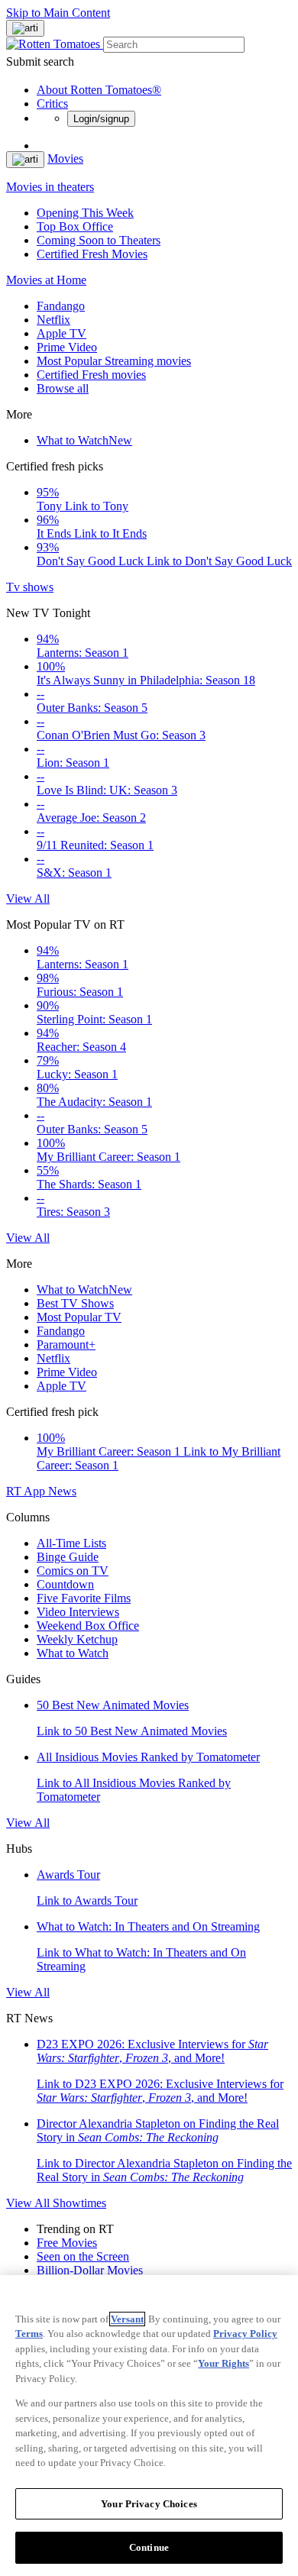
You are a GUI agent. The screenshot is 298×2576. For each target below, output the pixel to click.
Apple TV (62, 333)
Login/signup (101, 119)
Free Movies (67, 2243)
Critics (52, 103)
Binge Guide (68, 1557)
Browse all (63, 388)
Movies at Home (46, 280)
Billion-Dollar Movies (90, 2270)
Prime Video (67, 347)
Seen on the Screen (83, 2256)
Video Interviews (78, 1612)
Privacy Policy (245, 2334)
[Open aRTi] (25, 28)
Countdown (65, 1584)
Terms (29, 2334)
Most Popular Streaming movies (114, 361)
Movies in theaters (50, 187)
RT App (27, 1491)
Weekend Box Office (88, 1626)
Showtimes (79, 2203)
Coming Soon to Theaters (99, 240)
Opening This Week (85, 213)
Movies (65, 158)
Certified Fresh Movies (92, 254)
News (62, 1491)
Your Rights (223, 2363)
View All (28, 899)
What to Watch (84, 440)
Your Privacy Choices (149, 2504)
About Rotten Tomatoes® (99, 90)
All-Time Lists (71, 1543)
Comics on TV (73, 1571)
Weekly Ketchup (77, 1639)
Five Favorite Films (84, 1598)
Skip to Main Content (58, 13)
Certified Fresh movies (91, 375)
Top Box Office (75, 226)
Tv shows (30, 587)
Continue (149, 2547)
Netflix (53, 320)
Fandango (61, 306)
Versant (127, 2319)
